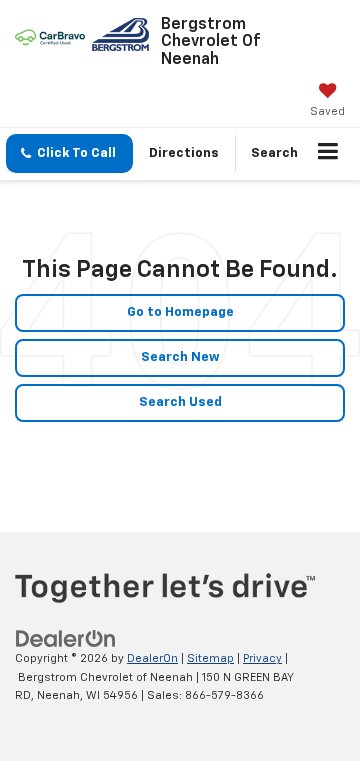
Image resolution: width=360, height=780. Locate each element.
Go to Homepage (180, 312)
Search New (180, 357)
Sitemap (210, 658)
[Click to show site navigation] (328, 154)
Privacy (262, 658)
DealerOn (152, 658)
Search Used (180, 402)
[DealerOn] (66, 639)
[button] (69, 153)
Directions (184, 153)
